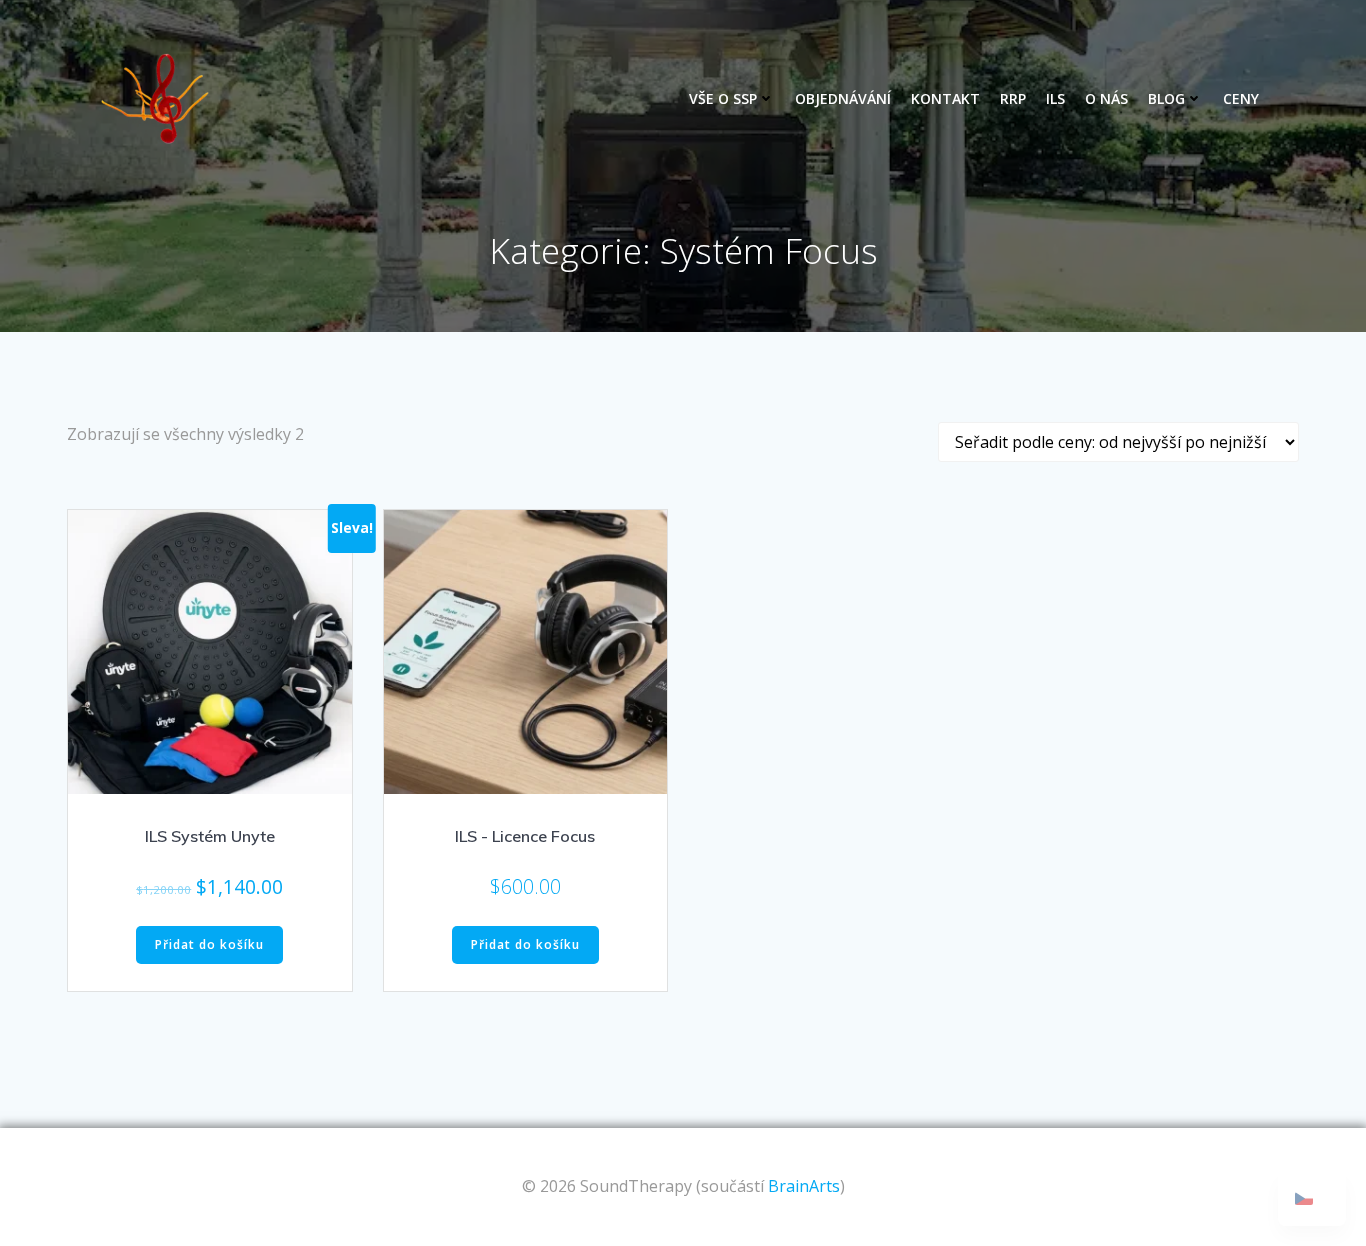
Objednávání (843, 98)
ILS (1055, 98)
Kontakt (945, 98)
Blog (1166, 98)
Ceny (1241, 98)
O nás (1106, 98)
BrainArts (804, 1186)
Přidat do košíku (209, 944)
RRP (1013, 98)
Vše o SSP (723, 98)
